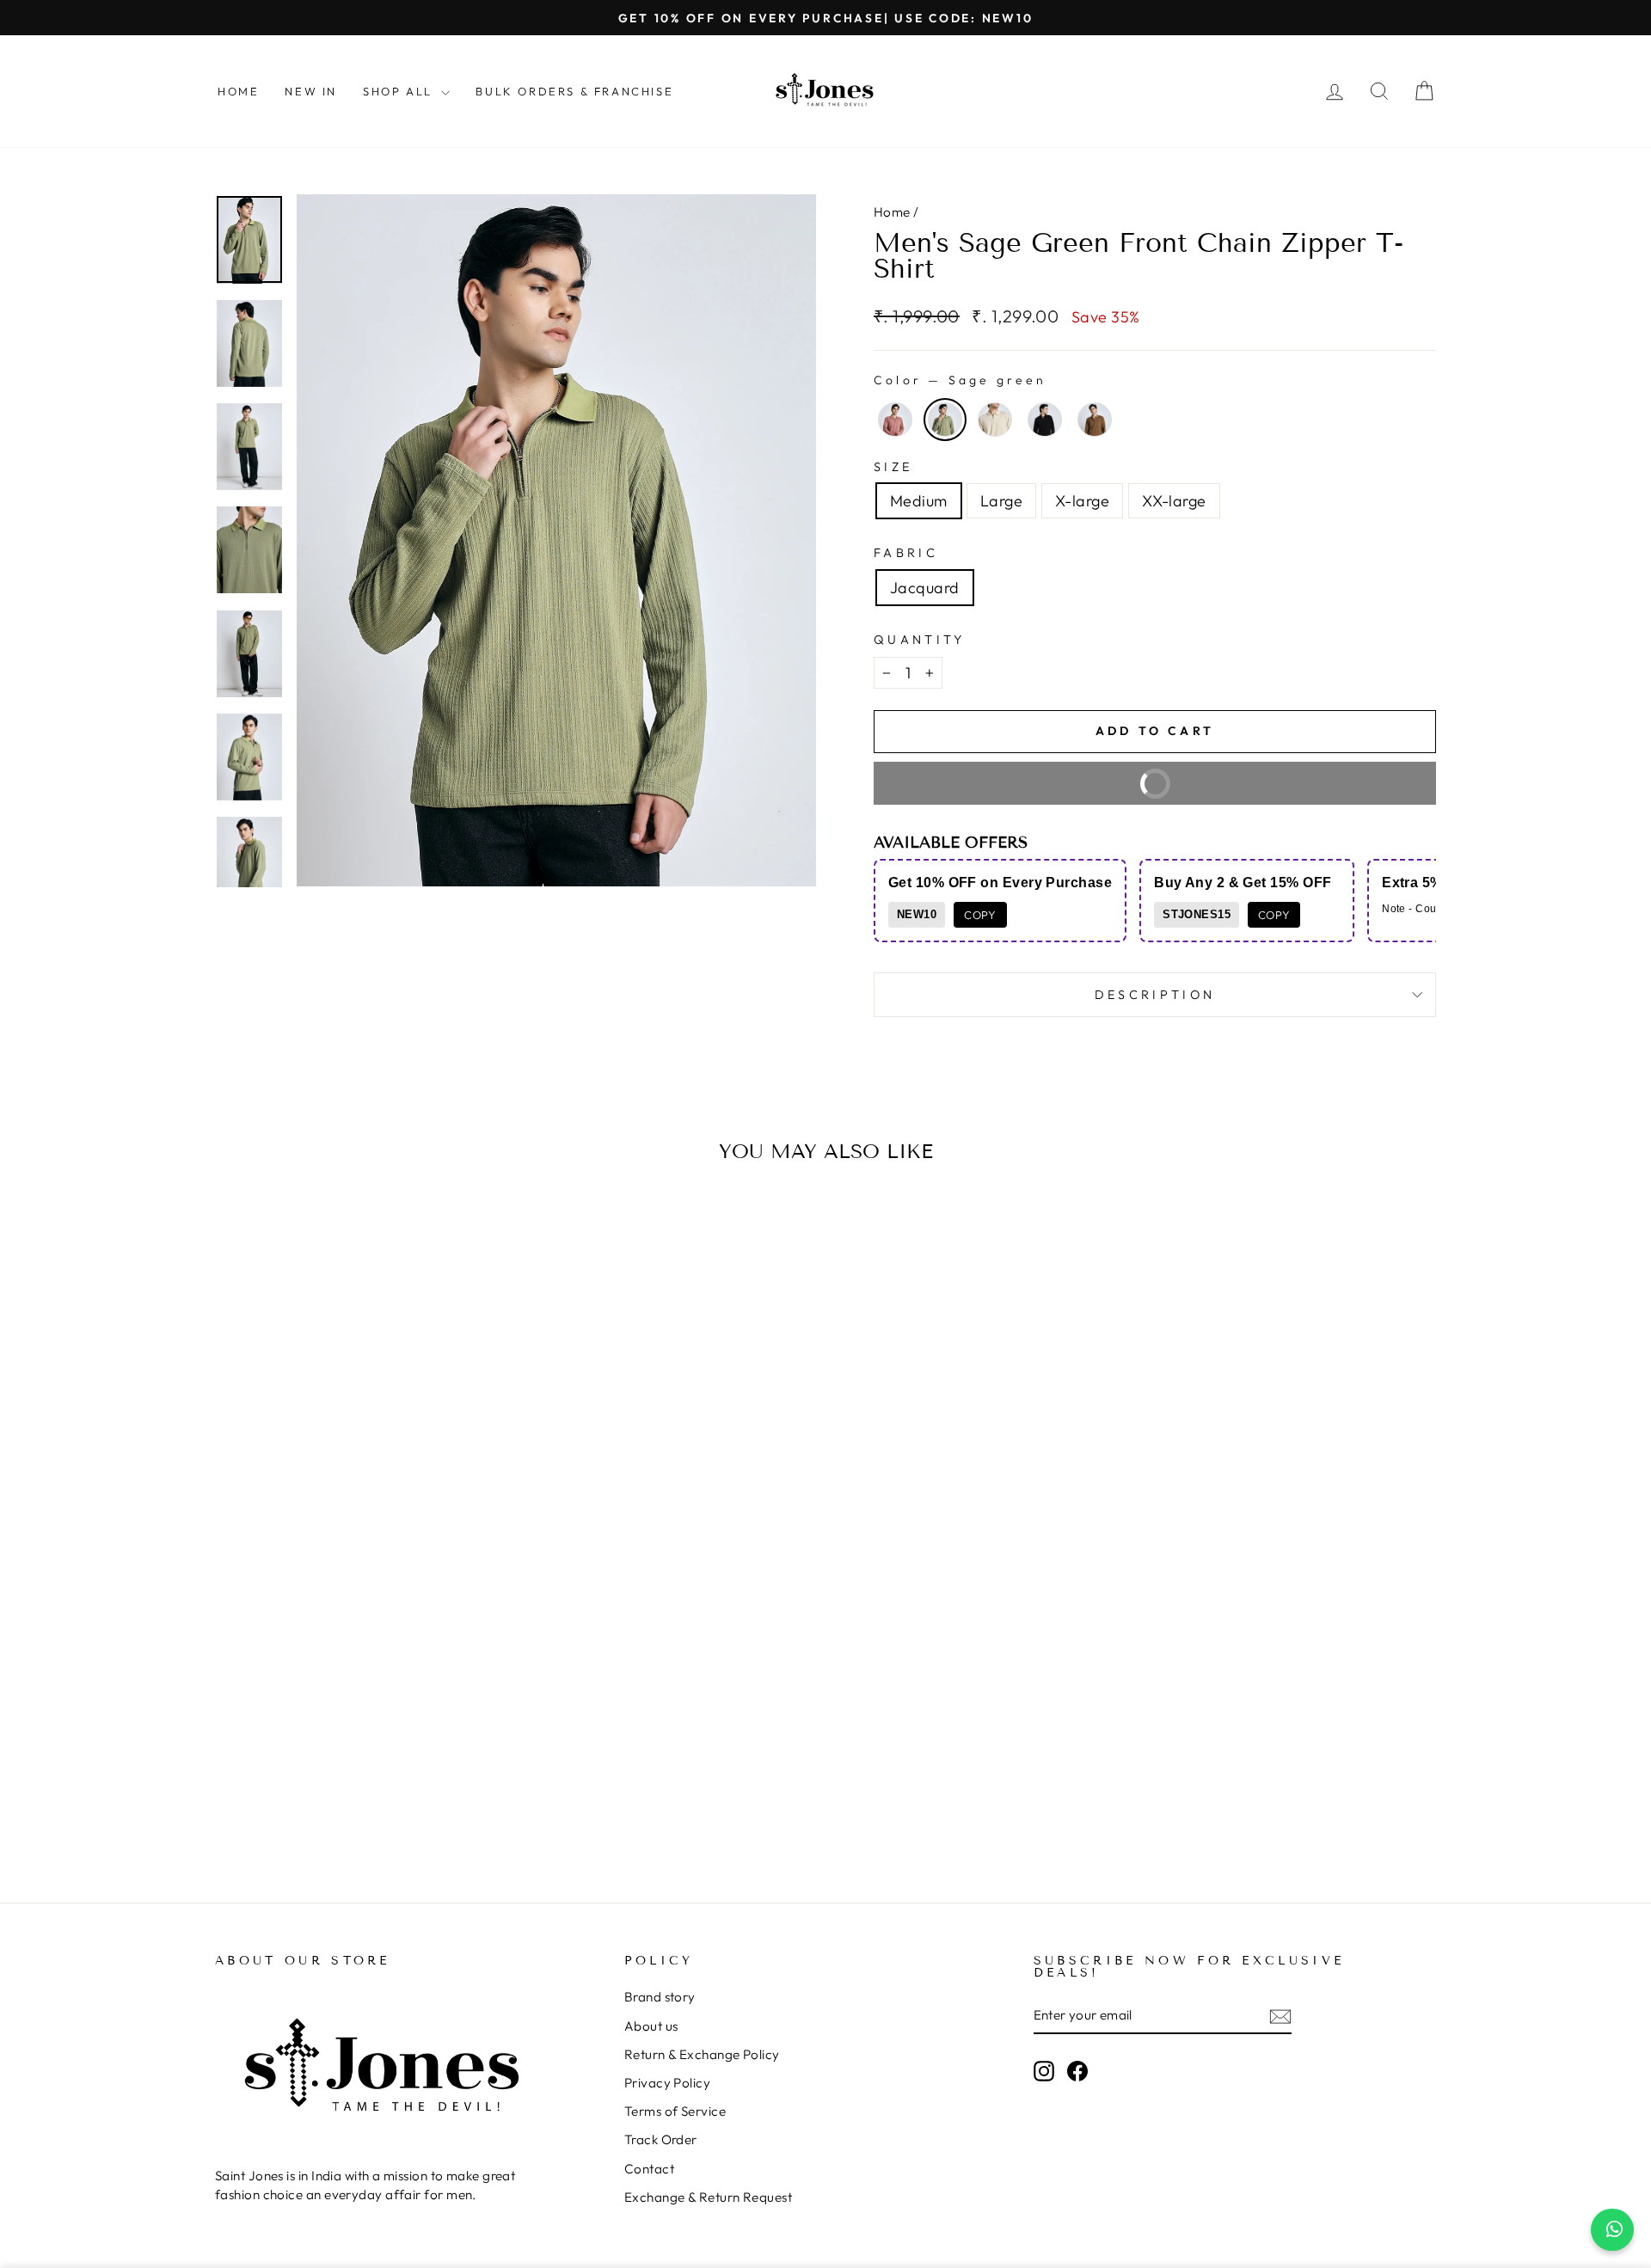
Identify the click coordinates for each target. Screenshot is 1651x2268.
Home (238, 91)
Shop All (400, 91)
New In (311, 91)
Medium (919, 501)
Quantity (920, 640)
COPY (980, 915)
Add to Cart (360, 1795)
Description (1155, 995)
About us (651, 2026)
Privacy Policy (667, 2083)
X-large (1082, 501)
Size (893, 467)
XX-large (1174, 501)
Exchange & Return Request (708, 2197)
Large (1001, 501)
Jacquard (925, 588)
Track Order (661, 2139)
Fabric (906, 553)
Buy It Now (1269, 790)
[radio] (895, 420)
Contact (649, 2169)
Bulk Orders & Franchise (574, 91)
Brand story (660, 1997)
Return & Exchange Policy (702, 2054)
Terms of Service (675, 2111)
